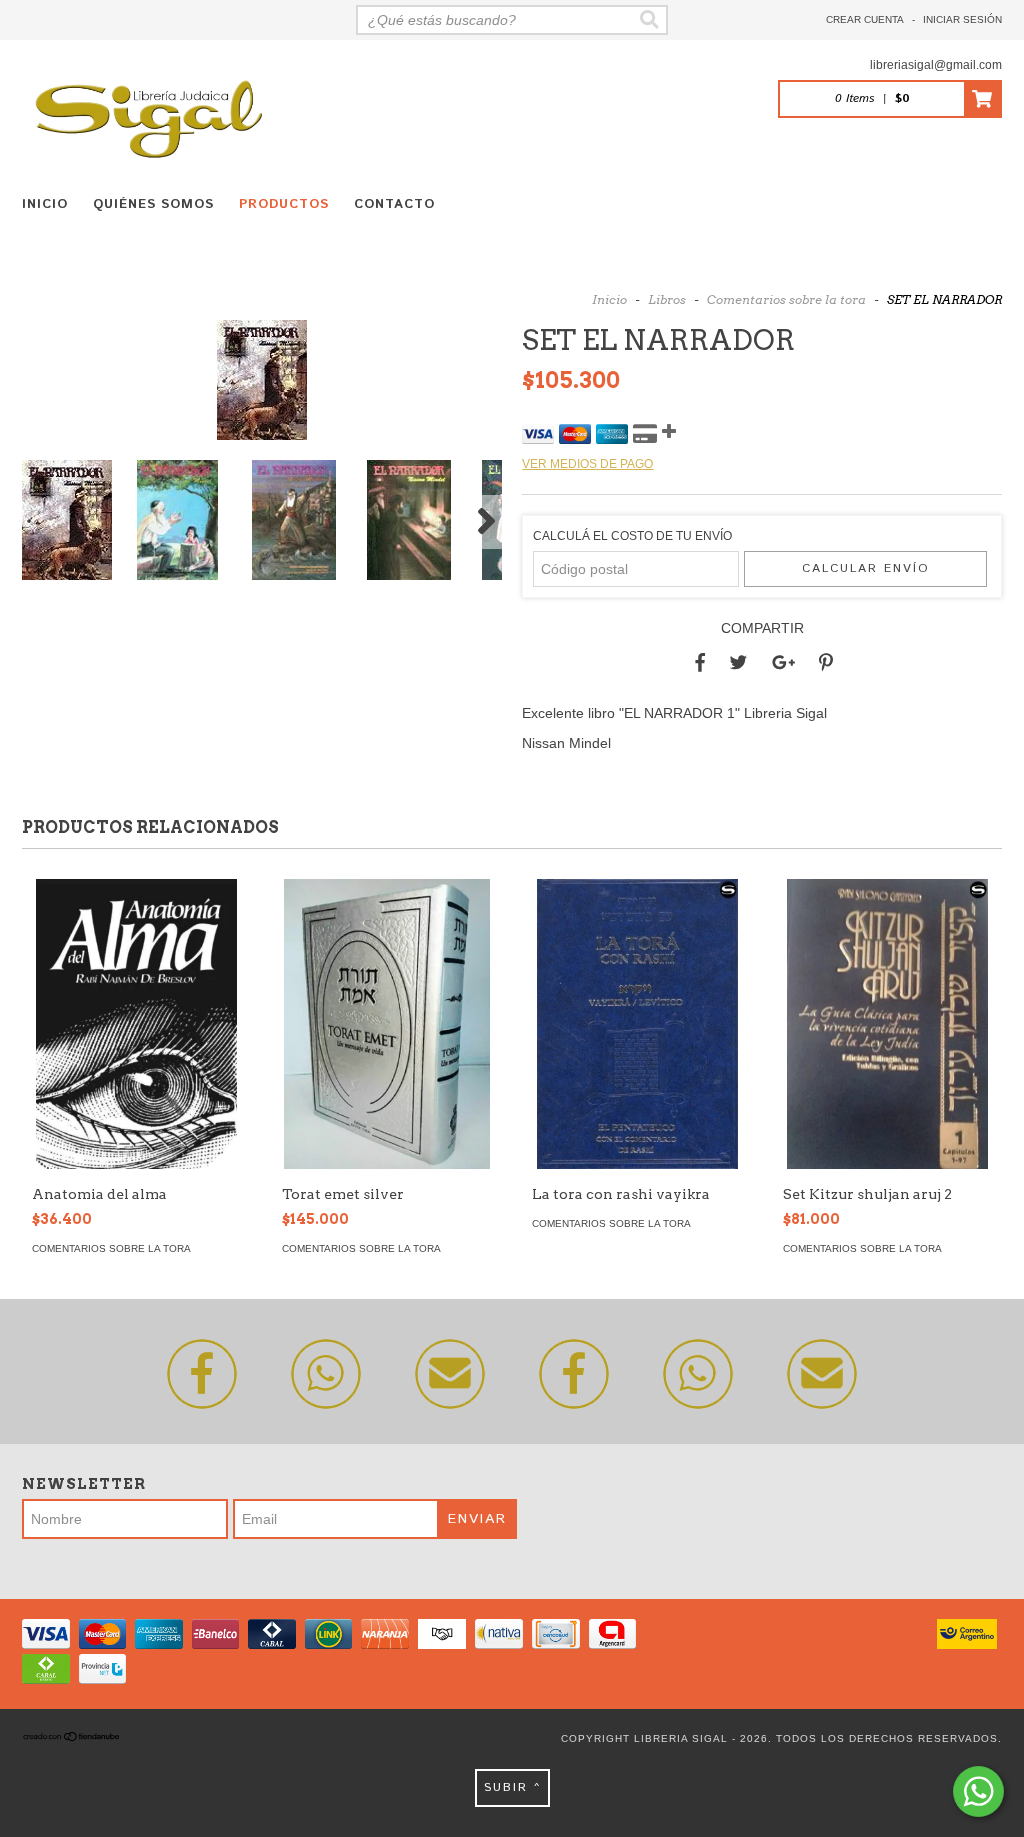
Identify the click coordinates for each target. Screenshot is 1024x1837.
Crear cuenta (865, 19)
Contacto (394, 204)
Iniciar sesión (962, 19)
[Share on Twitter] (738, 663)
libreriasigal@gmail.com (936, 65)
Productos (284, 204)
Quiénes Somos (153, 204)
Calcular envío (866, 568)
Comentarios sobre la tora (786, 299)
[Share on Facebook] (700, 663)
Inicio (45, 204)
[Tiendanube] (72, 1738)
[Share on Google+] (783, 663)
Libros (667, 299)
